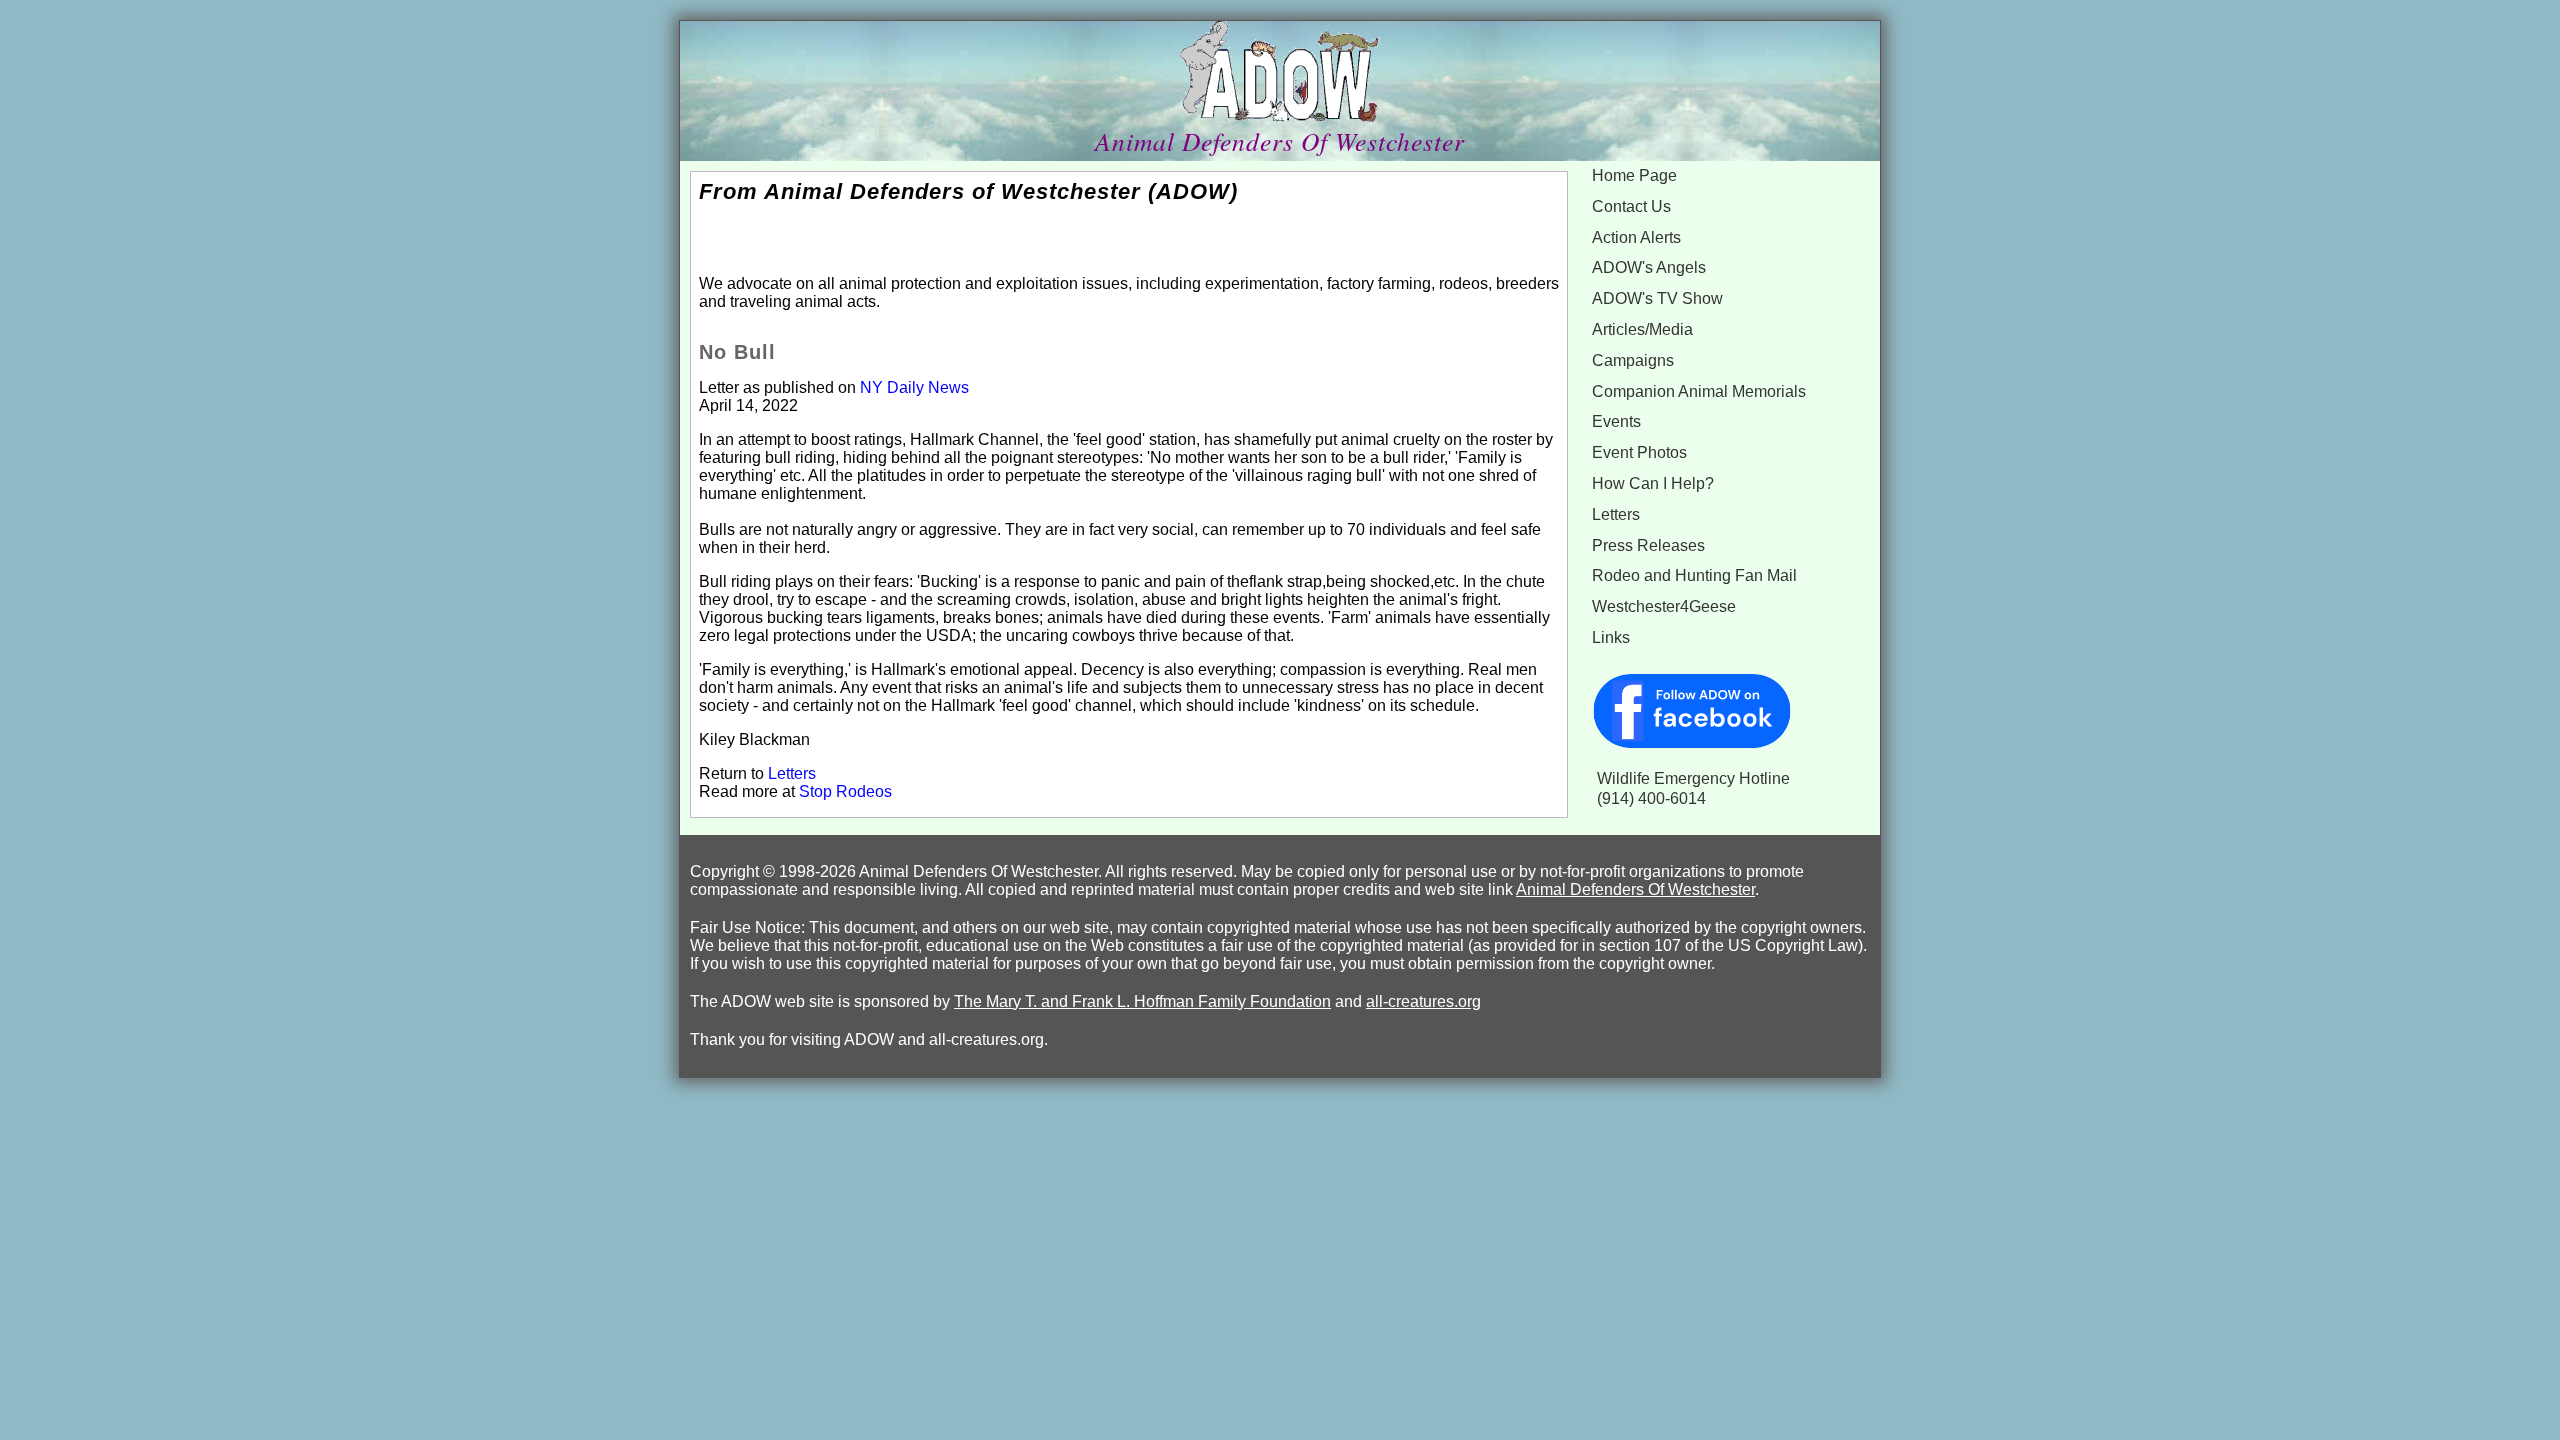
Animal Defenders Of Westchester (1635, 889)
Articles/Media (1642, 329)
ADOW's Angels (1649, 267)
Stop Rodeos (845, 791)
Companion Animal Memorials (1699, 391)
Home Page (1634, 175)
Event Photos (1639, 452)
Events (1616, 421)
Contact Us (1631, 206)
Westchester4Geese (1664, 606)
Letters (792, 773)
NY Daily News (914, 387)
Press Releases (1648, 545)
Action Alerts (1636, 237)
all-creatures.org (1423, 1001)
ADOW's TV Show (1657, 298)
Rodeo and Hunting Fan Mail (1694, 575)
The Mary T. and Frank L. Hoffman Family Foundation (1142, 1001)
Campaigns (1633, 360)
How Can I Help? (1653, 483)
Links (1611, 637)
